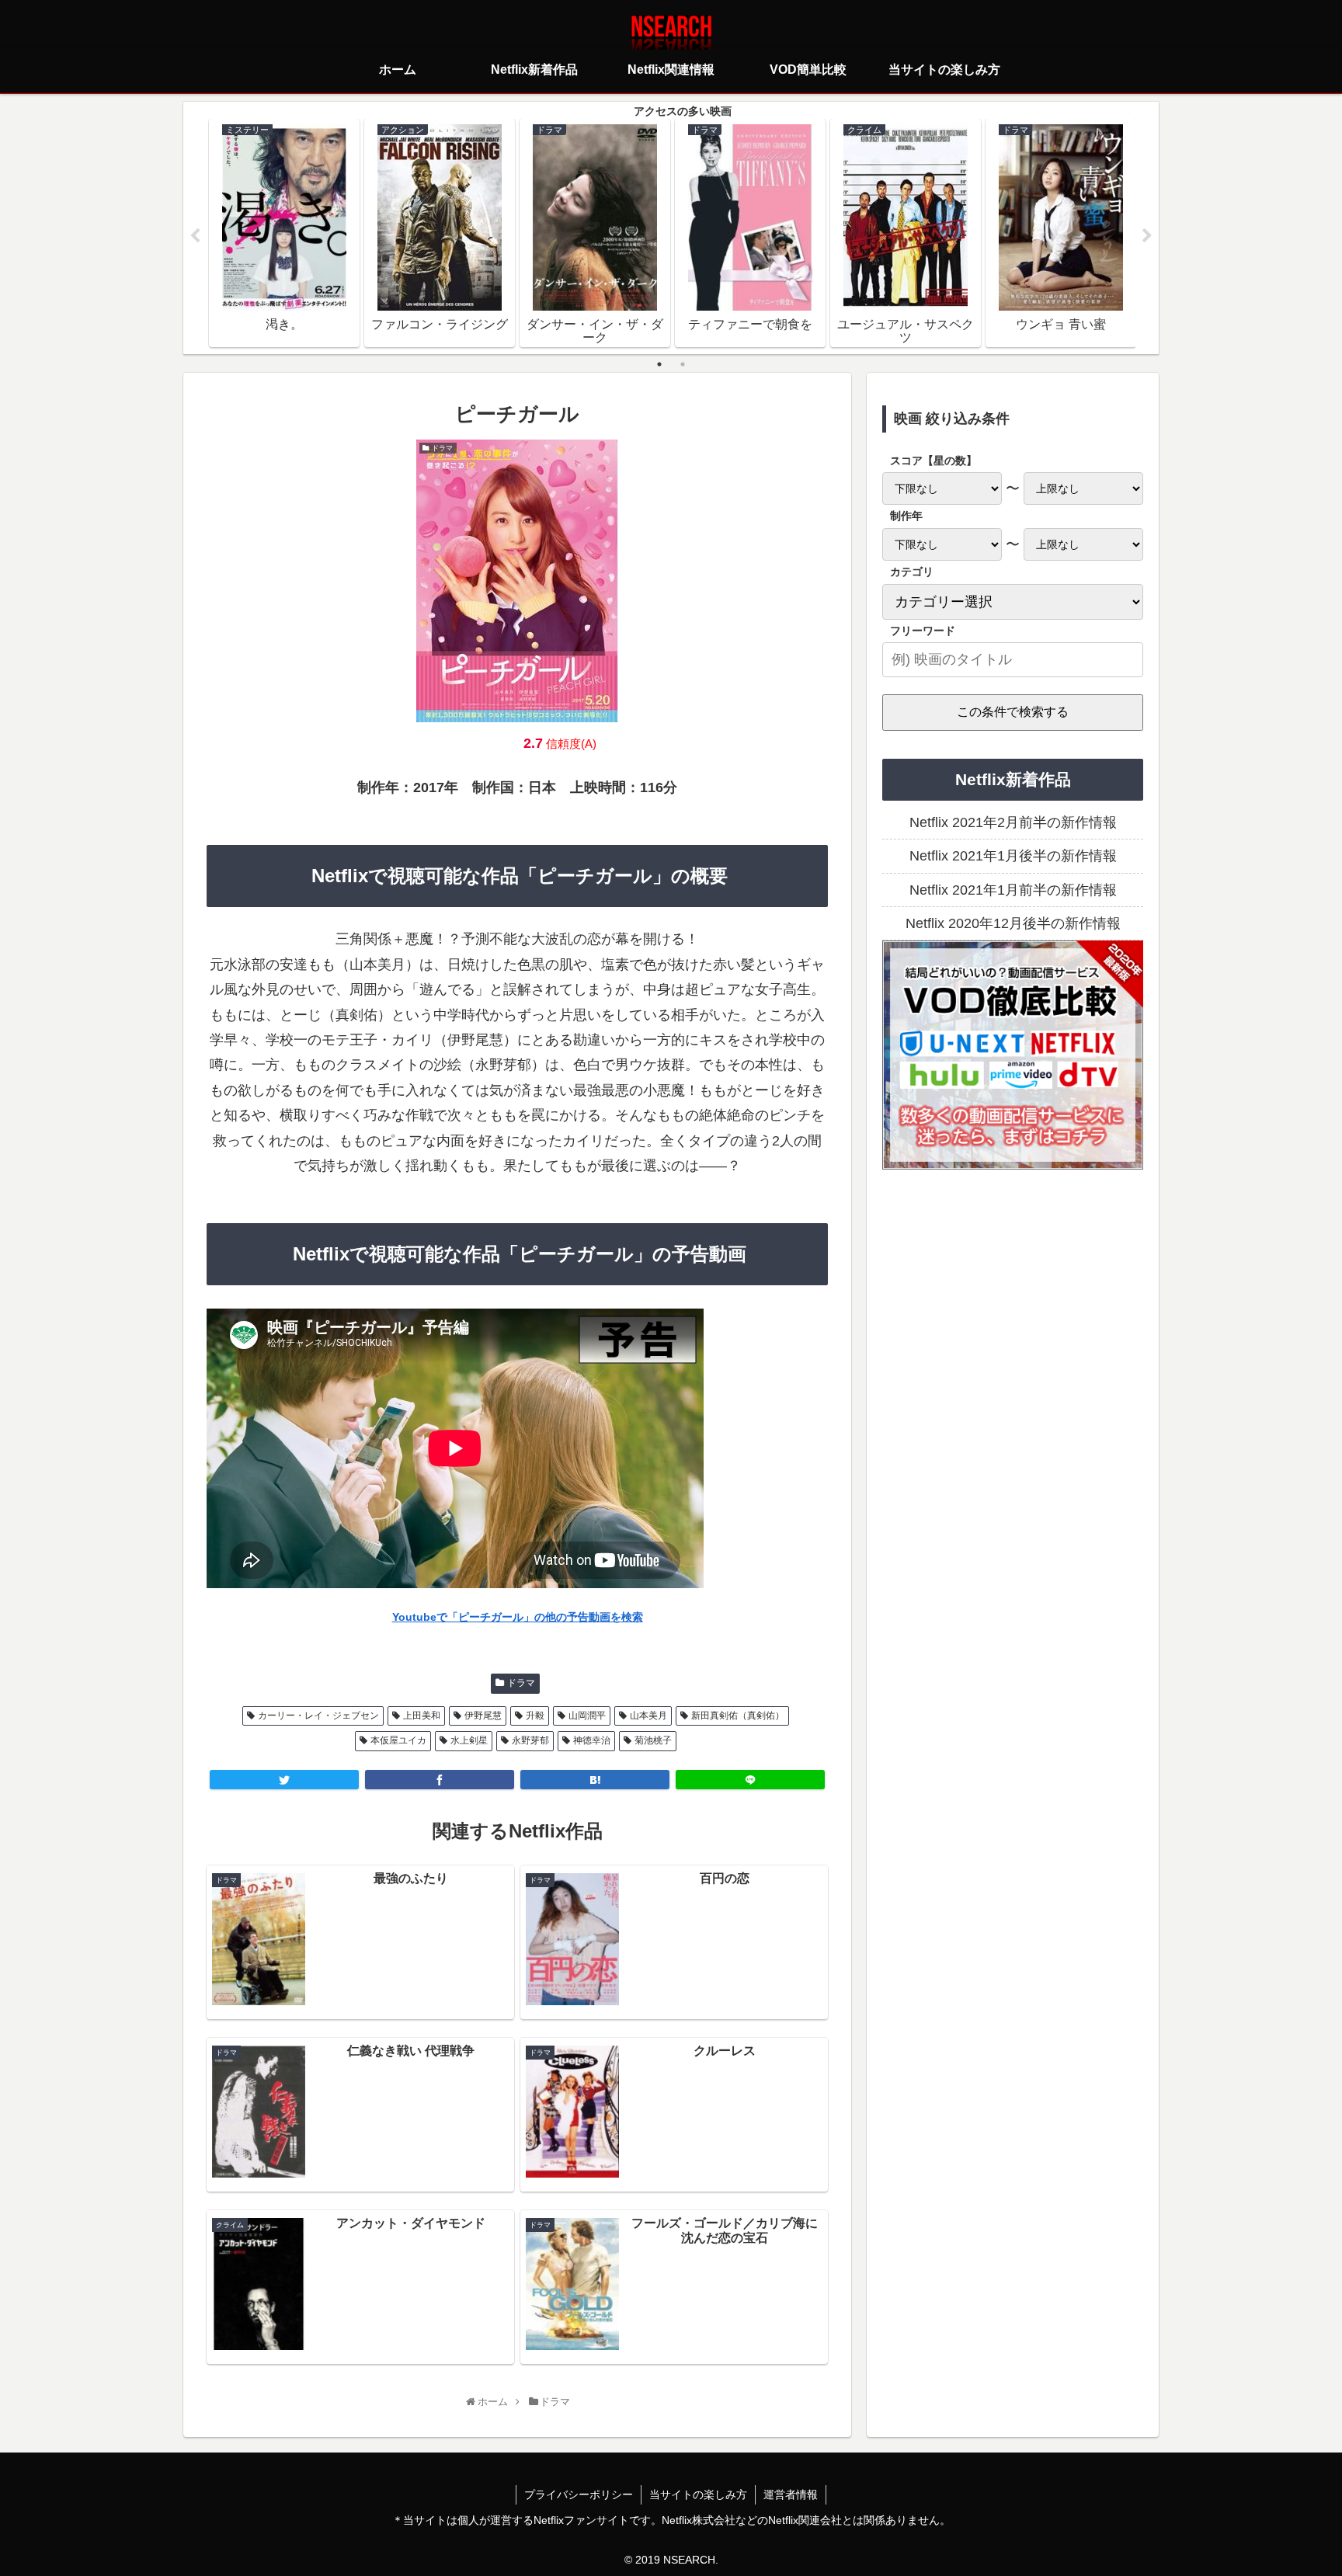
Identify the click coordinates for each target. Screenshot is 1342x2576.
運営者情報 (791, 2494)
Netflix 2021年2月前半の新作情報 (1013, 822)
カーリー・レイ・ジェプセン (318, 1716)
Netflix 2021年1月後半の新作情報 (1013, 856)
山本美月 (648, 1716)
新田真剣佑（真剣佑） (738, 1716)
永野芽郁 (530, 1740)
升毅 (535, 1716)
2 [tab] (683, 364)
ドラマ (521, 1683)
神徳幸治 (592, 1740)
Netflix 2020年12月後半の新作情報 (1013, 923)
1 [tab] (659, 364)
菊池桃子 (653, 1740)
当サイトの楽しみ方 (698, 2494)
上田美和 (422, 1716)
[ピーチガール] (595, 1780)
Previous (195, 236)
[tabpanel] (284, 233)
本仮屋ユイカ (398, 1740)
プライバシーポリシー (579, 2494)
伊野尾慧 (483, 1716)
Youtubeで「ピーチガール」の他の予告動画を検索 (518, 1617)
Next (1147, 236)
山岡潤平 (587, 1716)
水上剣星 (469, 1740)
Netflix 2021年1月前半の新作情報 (1013, 890)
